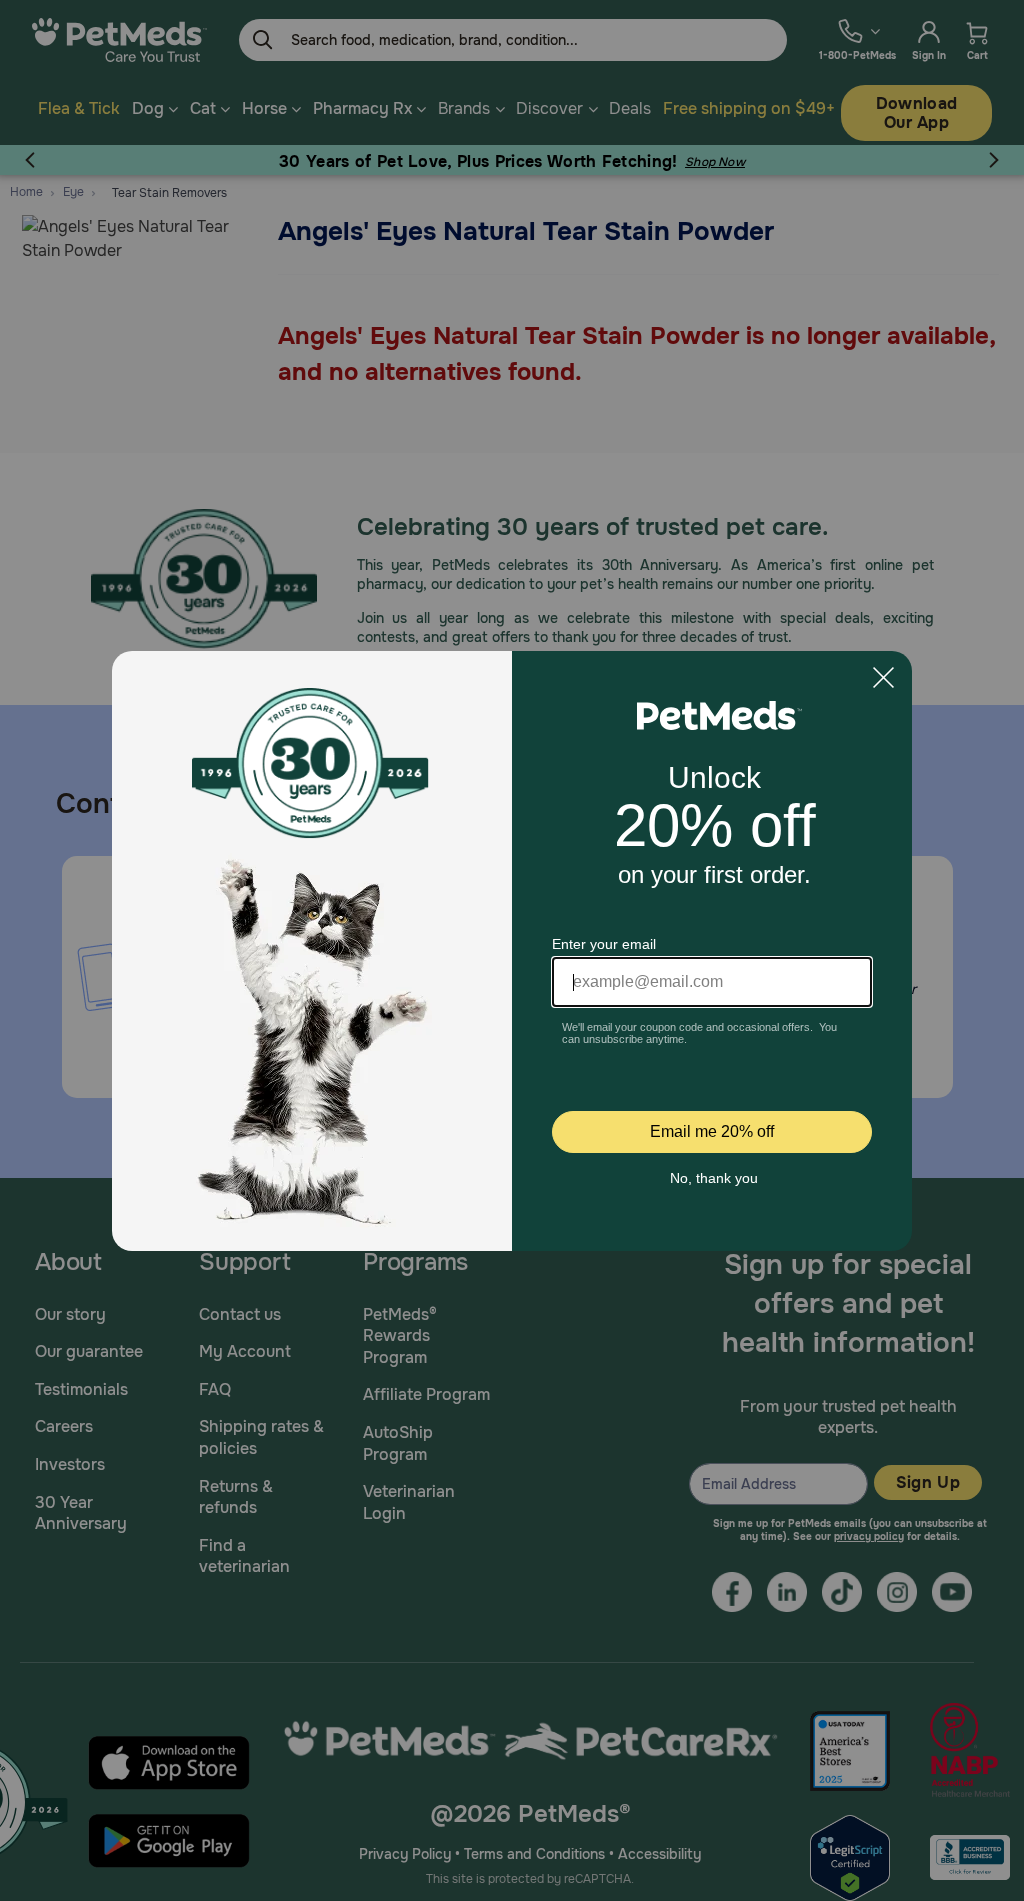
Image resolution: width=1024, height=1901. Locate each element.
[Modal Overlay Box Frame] (512, 951)
